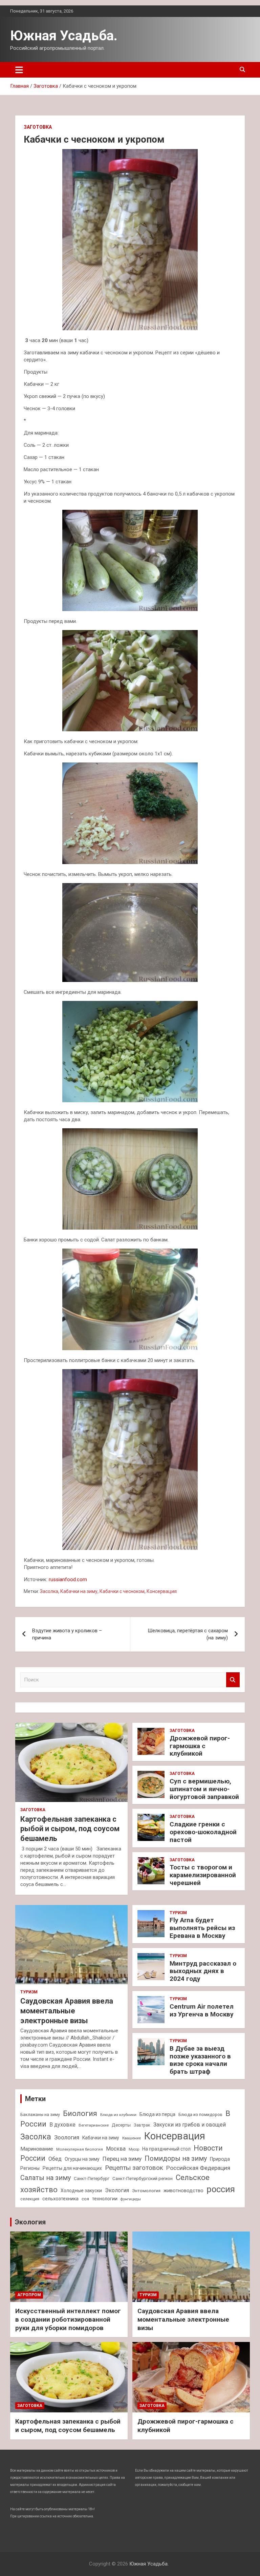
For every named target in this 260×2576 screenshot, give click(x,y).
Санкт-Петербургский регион (143, 2179)
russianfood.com (68, 1579)
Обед (55, 2159)
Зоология (67, 2137)
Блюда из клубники (118, 2115)
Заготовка (38, 127)
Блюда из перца (157, 2114)
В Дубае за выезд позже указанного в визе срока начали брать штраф (200, 2060)
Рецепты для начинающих (72, 2168)
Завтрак (142, 2125)
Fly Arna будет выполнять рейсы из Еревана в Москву (202, 1928)
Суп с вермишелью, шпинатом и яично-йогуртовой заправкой (204, 1789)
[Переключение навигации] (19, 70)
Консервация (162, 1591)
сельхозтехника (60, 2199)
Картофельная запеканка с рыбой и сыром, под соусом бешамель (70, 1829)
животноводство (183, 2191)
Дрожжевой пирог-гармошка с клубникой (200, 1746)
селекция (30, 2199)
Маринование (37, 2149)
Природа (220, 2159)
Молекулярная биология (80, 2149)
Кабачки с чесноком (122, 1591)
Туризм (29, 1992)
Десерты (121, 2125)
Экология (117, 2190)
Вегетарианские (94, 2125)
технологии (105, 2199)
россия (221, 2189)
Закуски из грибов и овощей (190, 2125)
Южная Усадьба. (64, 36)
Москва (116, 2149)
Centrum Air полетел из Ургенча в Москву (202, 2010)
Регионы (30, 2168)
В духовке (62, 2125)
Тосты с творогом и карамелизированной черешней (203, 1875)
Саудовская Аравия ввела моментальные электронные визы (67, 2011)
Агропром (29, 2295)
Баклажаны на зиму (40, 2114)
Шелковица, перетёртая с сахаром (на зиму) (188, 1634)
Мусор (134, 2149)
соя (85, 2199)
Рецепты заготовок (134, 2168)
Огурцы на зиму (82, 2159)
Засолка (49, 1591)
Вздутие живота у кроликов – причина (67, 1634)
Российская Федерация (198, 2168)
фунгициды (131, 2199)
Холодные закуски (81, 2191)
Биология (80, 2113)
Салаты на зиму (46, 2178)
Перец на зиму (122, 2159)
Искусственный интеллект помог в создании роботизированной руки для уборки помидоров (68, 2319)
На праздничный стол (166, 2149)
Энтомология (146, 2191)
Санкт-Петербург (92, 2179)
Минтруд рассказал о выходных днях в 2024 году (203, 1971)
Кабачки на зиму (79, 1591)
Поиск (233, 1680)
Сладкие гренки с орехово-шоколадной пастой (203, 1832)
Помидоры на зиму (176, 2159)
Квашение (132, 2138)
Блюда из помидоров (200, 2114)
